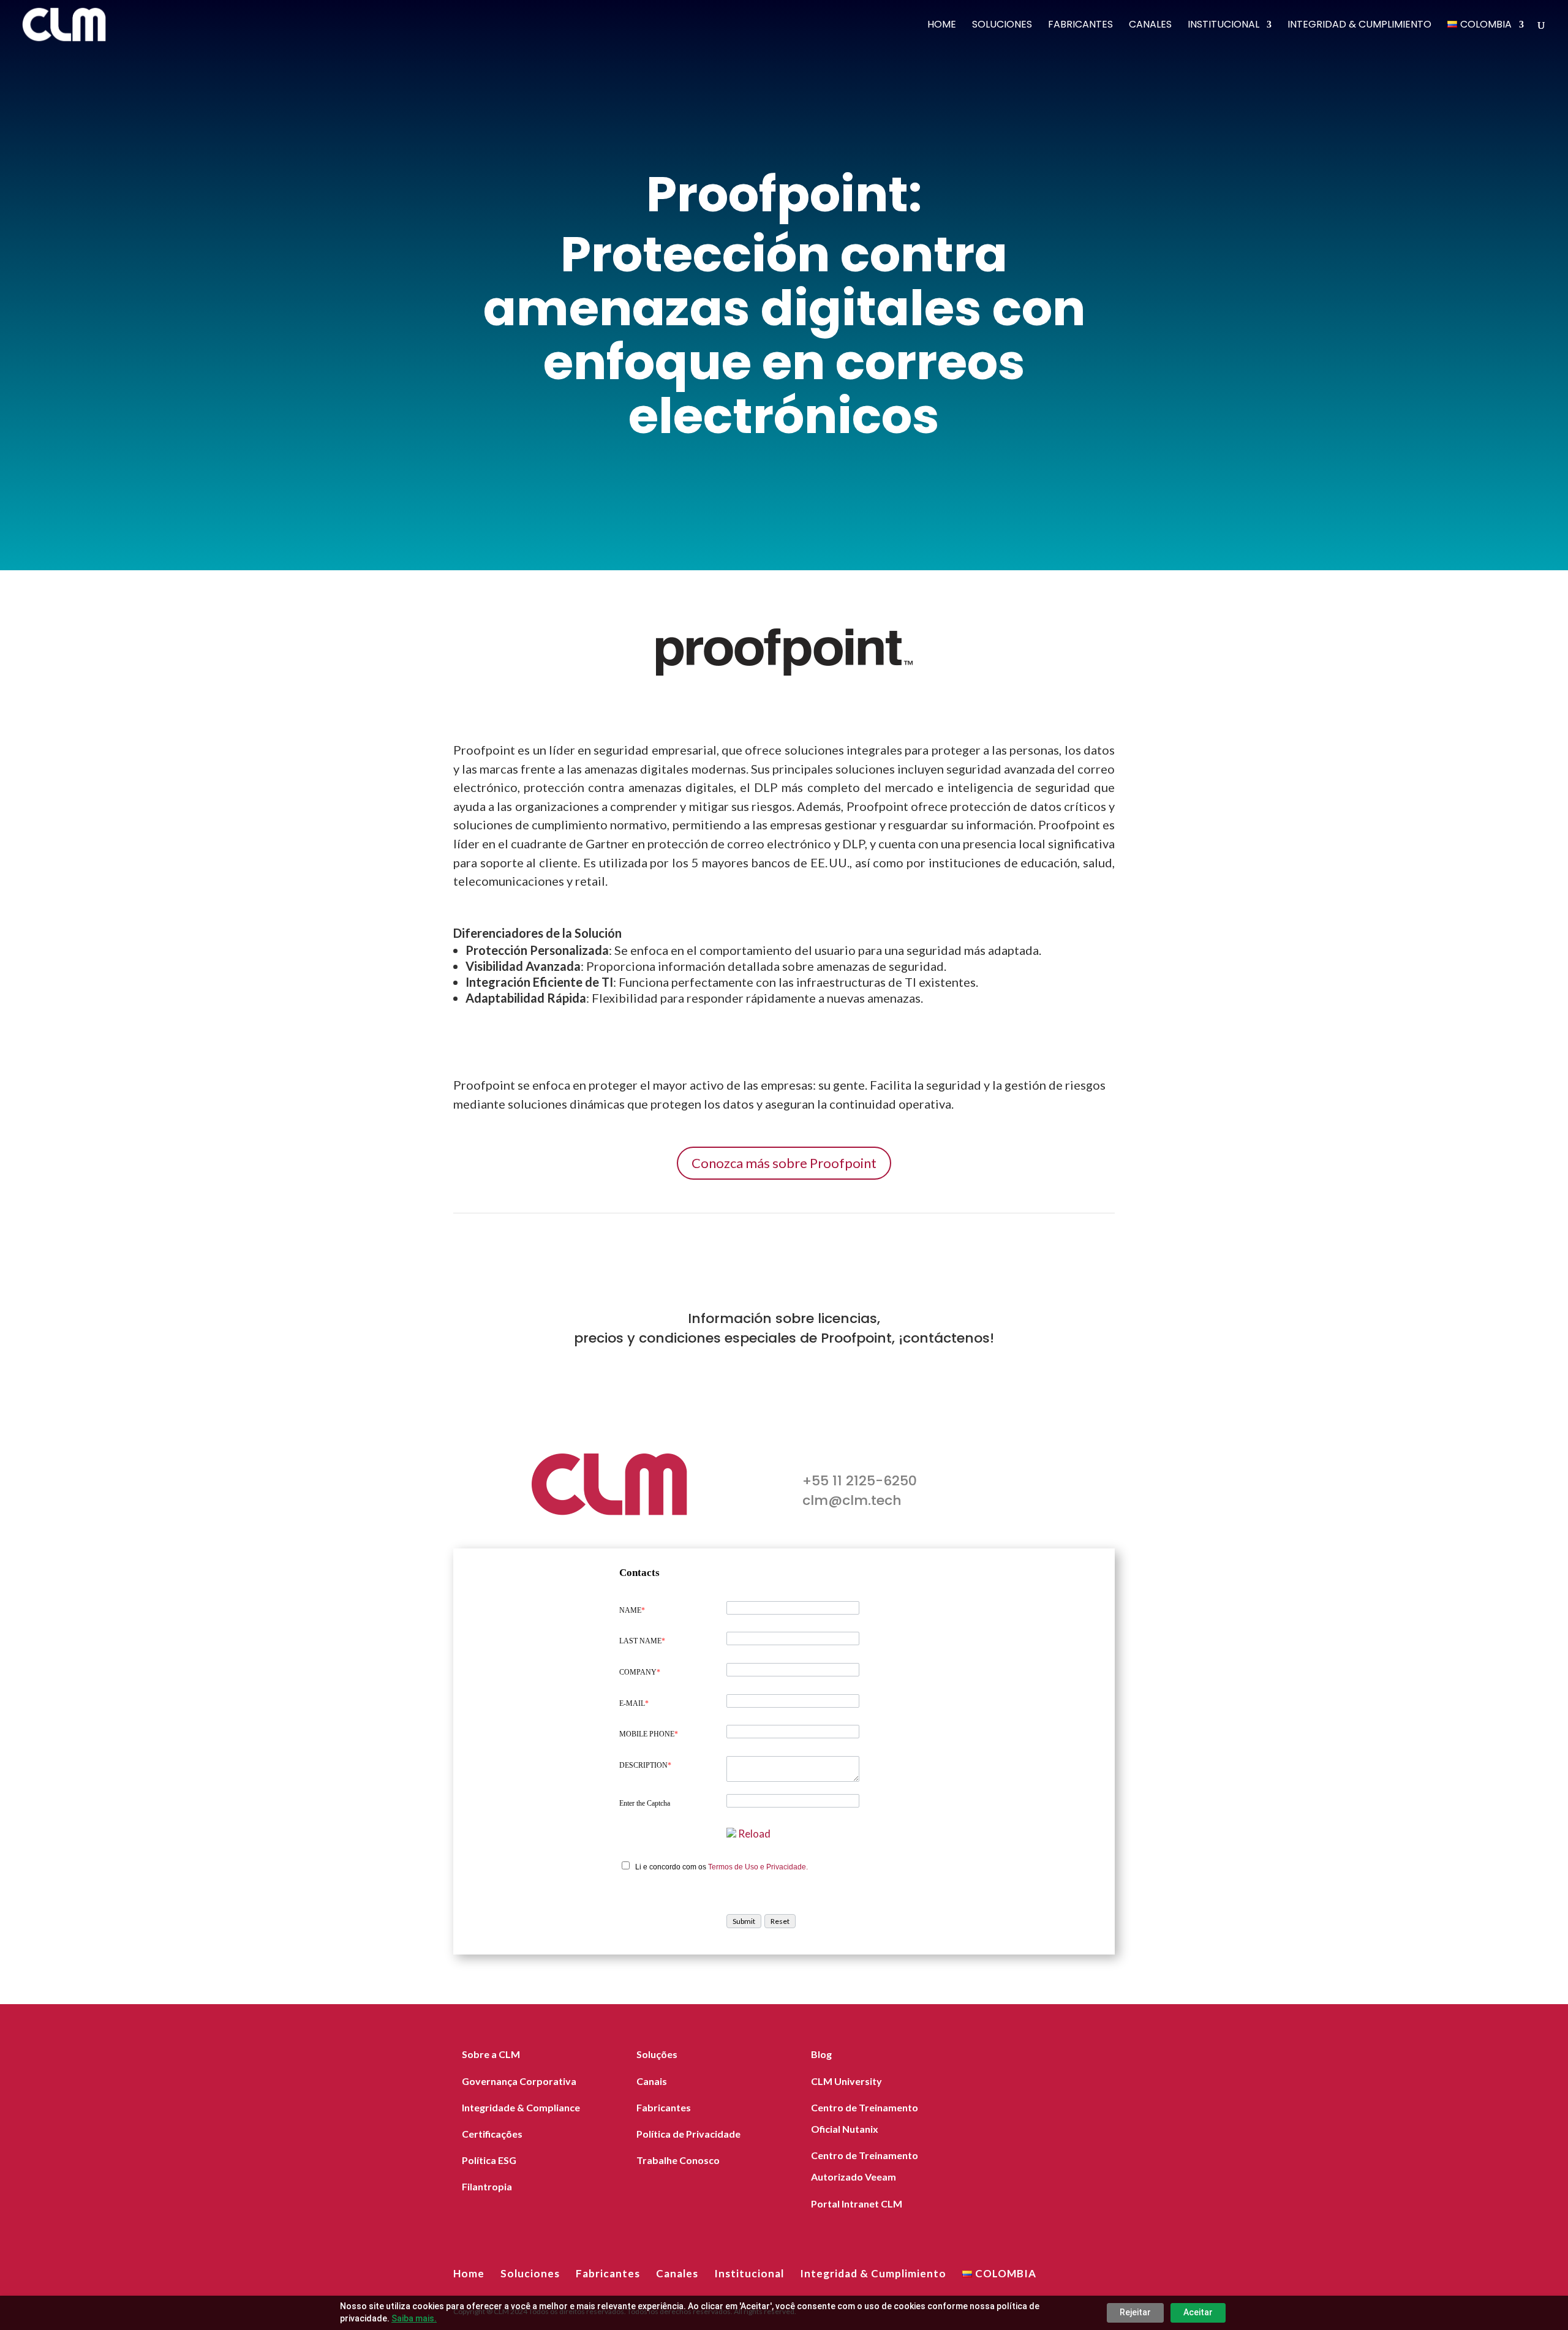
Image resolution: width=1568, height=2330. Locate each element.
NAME (632, 1610)
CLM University (846, 2081)
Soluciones (1002, 26)
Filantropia (487, 2186)
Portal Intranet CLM (857, 2204)
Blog (821, 2054)
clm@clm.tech (852, 1500)
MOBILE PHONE (649, 1734)
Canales (1150, 26)
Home (942, 26)
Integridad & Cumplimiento (1359, 26)
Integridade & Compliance (521, 2107)
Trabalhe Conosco (678, 2160)
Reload (754, 1834)
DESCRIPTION (645, 1765)
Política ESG (489, 2160)
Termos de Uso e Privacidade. (758, 1867)
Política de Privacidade (688, 2134)
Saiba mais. (414, 2318)
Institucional (1223, 26)
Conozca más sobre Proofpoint (784, 1163)
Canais (652, 2081)
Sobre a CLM (491, 2054)
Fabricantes (1080, 26)
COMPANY (640, 1672)
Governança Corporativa (519, 2081)
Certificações (492, 2134)
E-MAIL (634, 1703)
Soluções (657, 2054)
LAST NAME (642, 1641)
